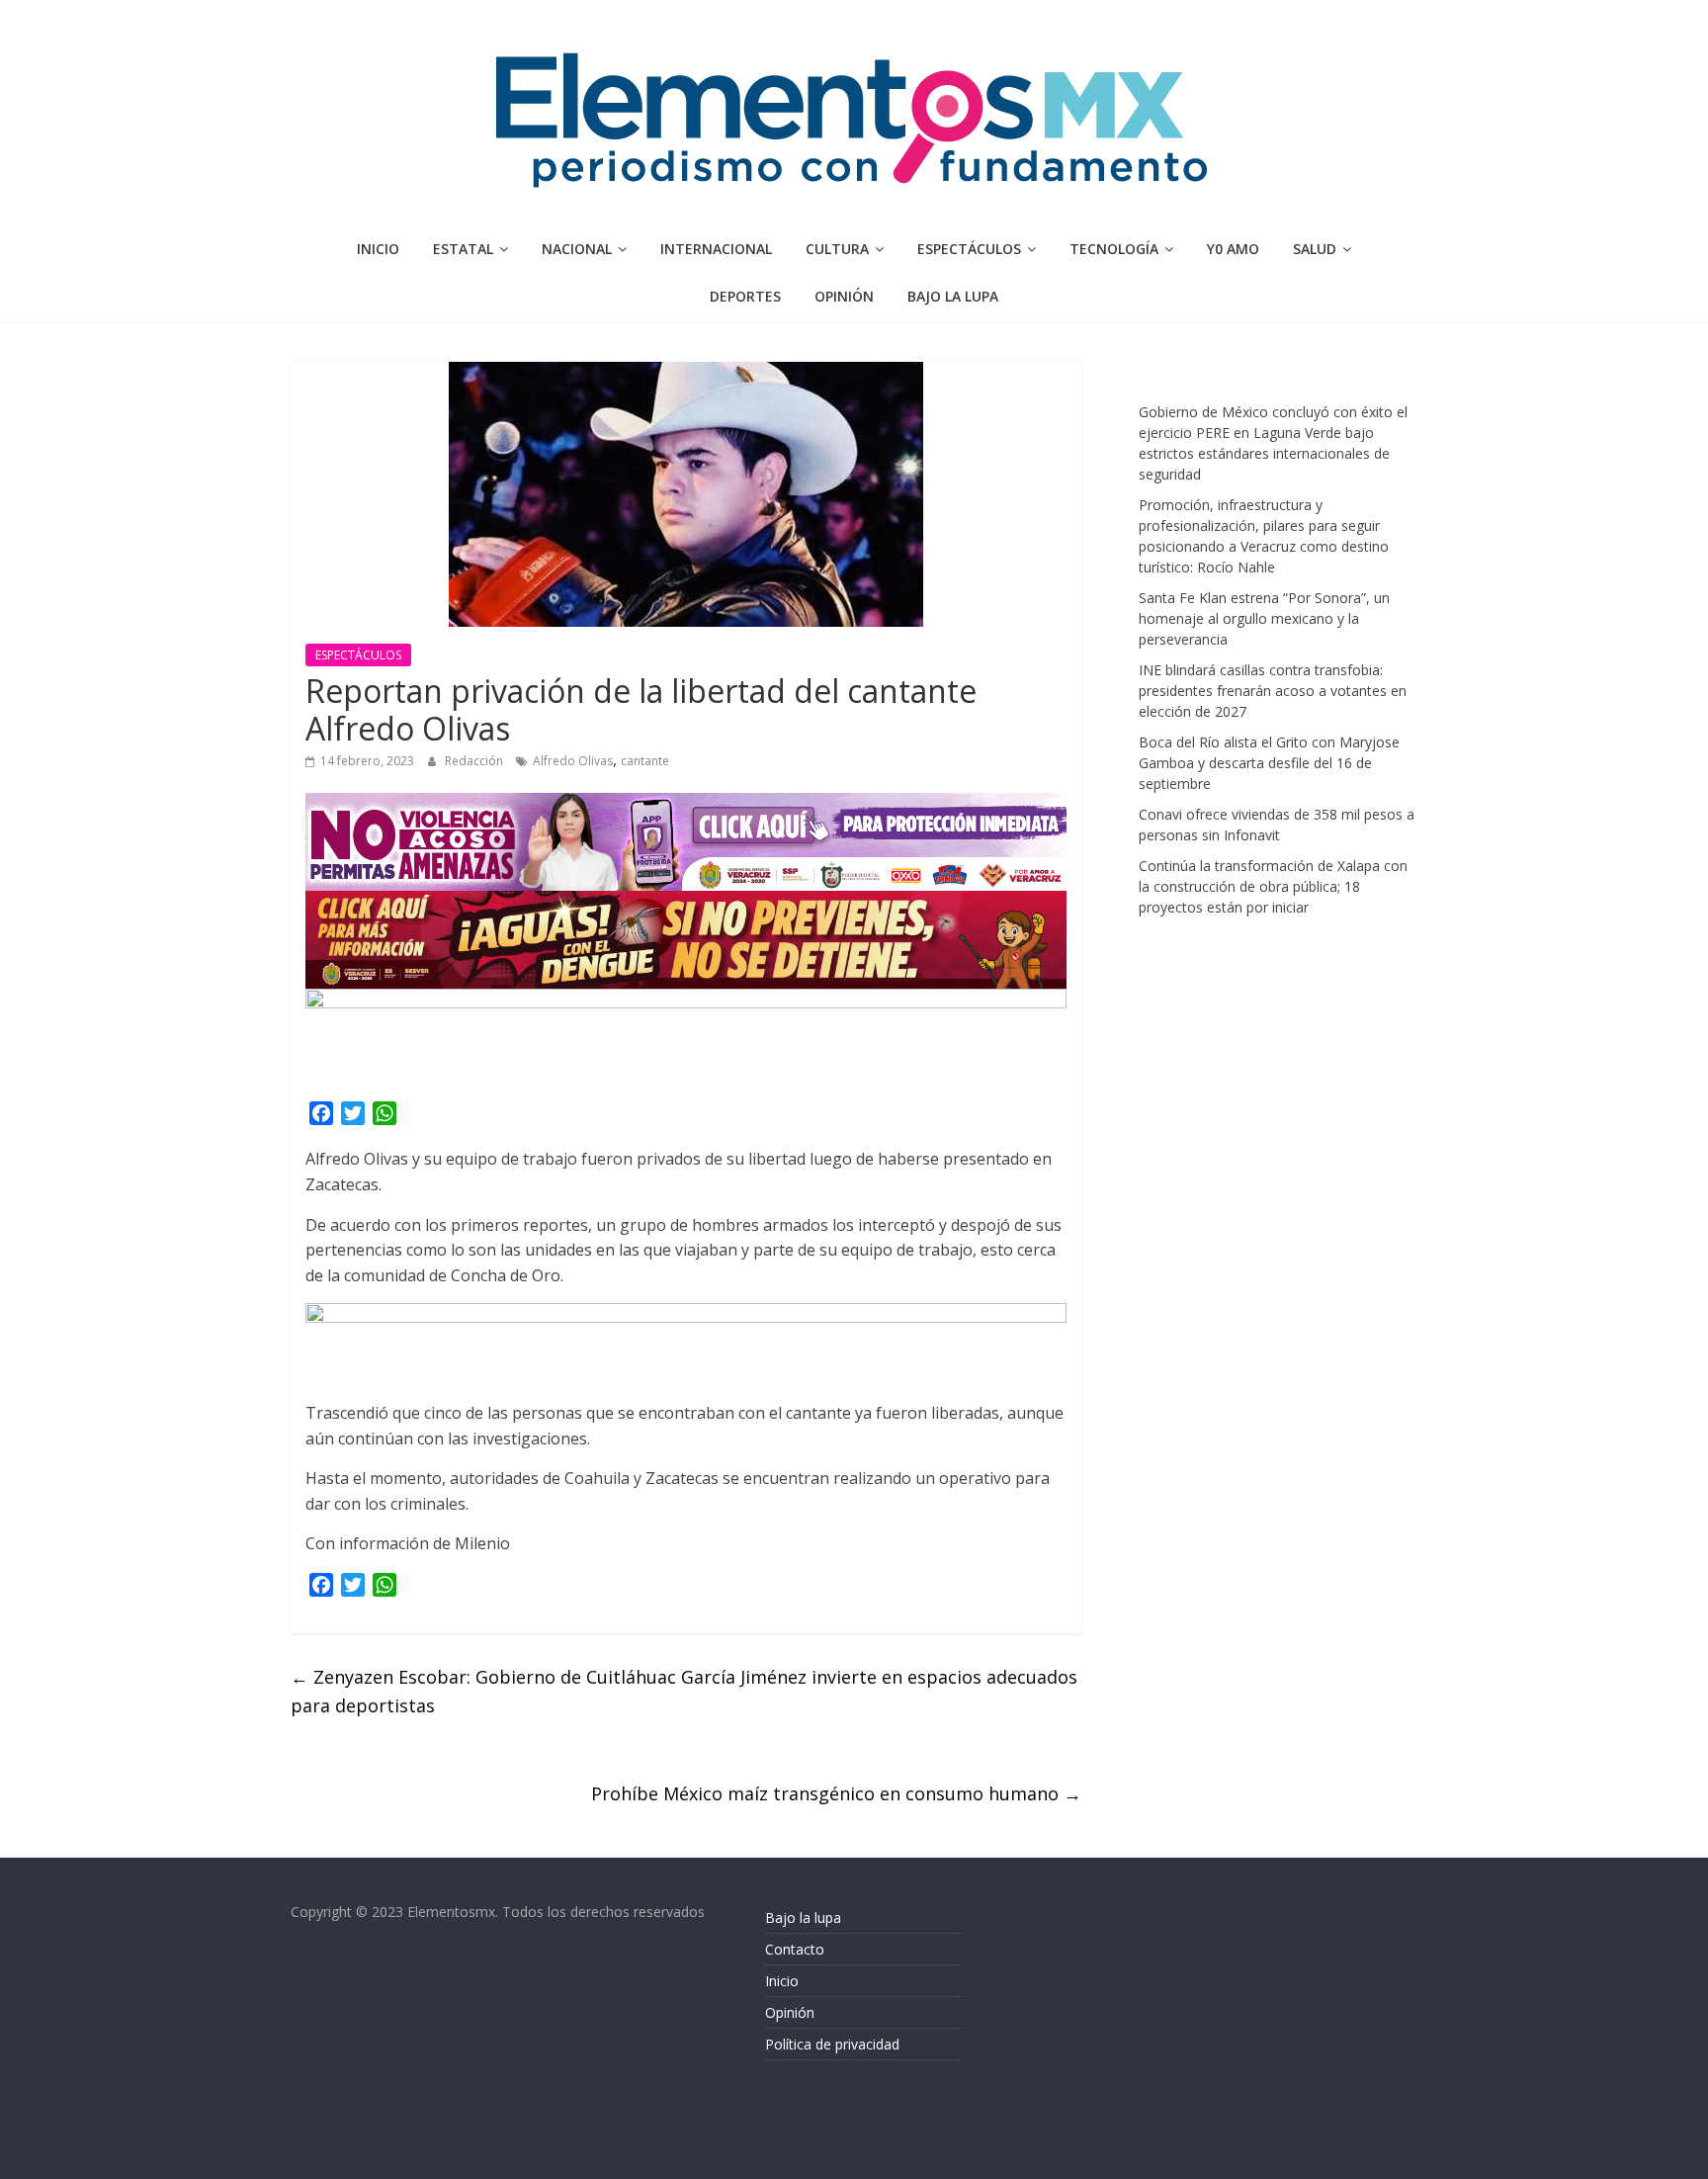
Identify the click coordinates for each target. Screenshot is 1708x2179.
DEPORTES (745, 296)
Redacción (475, 761)
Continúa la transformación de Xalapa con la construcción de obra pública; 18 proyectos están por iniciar (1273, 886)
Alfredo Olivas (573, 761)
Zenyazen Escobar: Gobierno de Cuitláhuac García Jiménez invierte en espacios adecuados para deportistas (684, 1691)
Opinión (790, 2012)
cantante (645, 761)
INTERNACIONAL (716, 249)
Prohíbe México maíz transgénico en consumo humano (836, 1793)
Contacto (795, 1949)
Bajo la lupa (953, 296)
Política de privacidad (832, 2044)
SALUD (1315, 249)
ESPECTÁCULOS (969, 249)
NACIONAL (577, 249)
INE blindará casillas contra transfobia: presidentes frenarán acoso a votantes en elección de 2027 (1273, 691)
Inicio (378, 249)
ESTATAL (463, 249)
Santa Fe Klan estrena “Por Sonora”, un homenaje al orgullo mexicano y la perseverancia (1264, 618)
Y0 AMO (1233, 249)
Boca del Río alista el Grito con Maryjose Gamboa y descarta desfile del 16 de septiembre (1269, 763)
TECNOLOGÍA (1114, 249)
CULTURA (837, 249)
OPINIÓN (844, 296)
